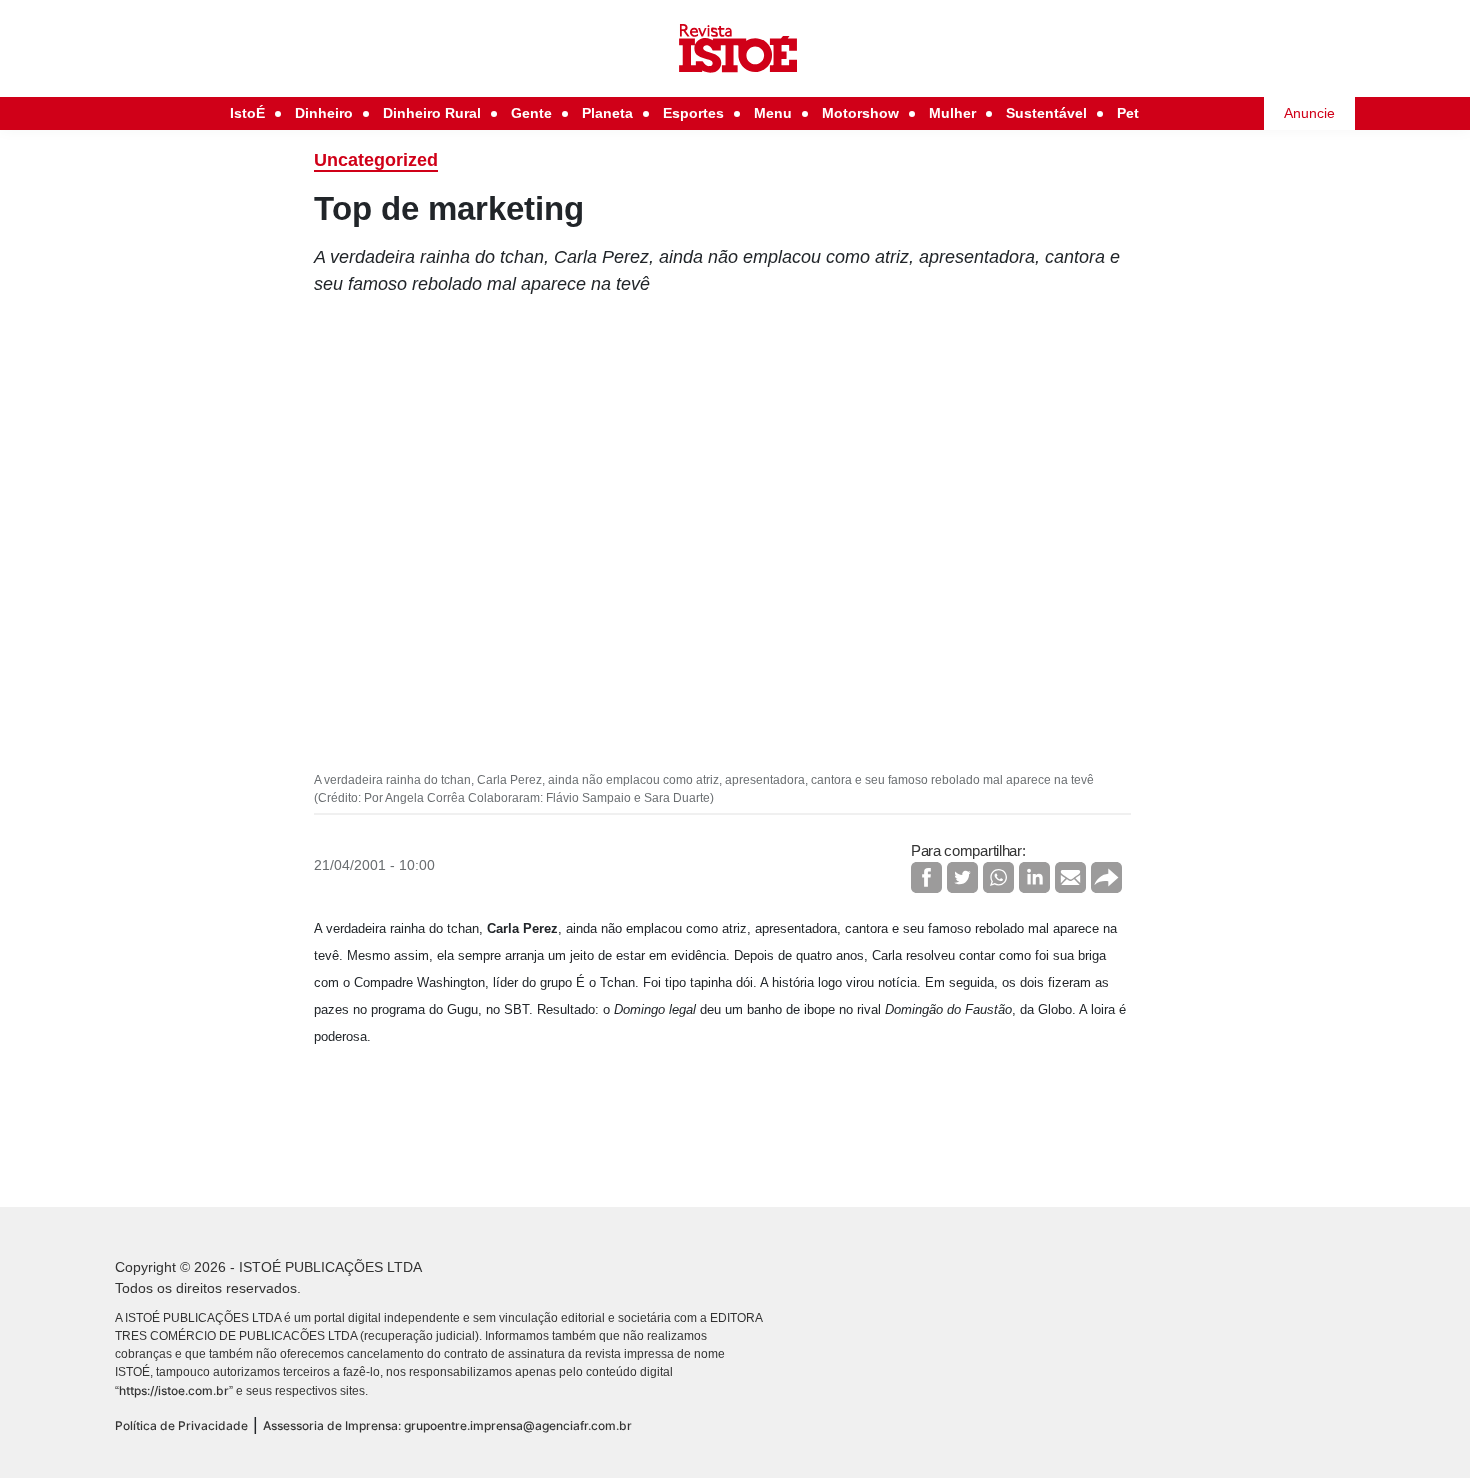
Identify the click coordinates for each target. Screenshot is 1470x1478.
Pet (1128, 113)
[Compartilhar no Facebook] (926, 877)
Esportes (693, 113)
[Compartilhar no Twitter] (962, 877)
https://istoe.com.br (174, 1390)
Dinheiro (324, 113)
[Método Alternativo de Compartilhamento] (1106, 877)
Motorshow (860, 113)
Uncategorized (376, 160)
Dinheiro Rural (432, 113)
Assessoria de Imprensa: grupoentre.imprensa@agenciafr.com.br (447, 1425)
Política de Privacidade (181, 1425)
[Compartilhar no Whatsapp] (998, 877)
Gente (531, 113)
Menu (773, 113)
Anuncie (1309, 113)
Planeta (607, 113)
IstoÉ (247, 113)
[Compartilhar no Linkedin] (1034, 877)
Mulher (952, 113)
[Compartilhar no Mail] (1070, 877)
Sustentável (1046, 113)
